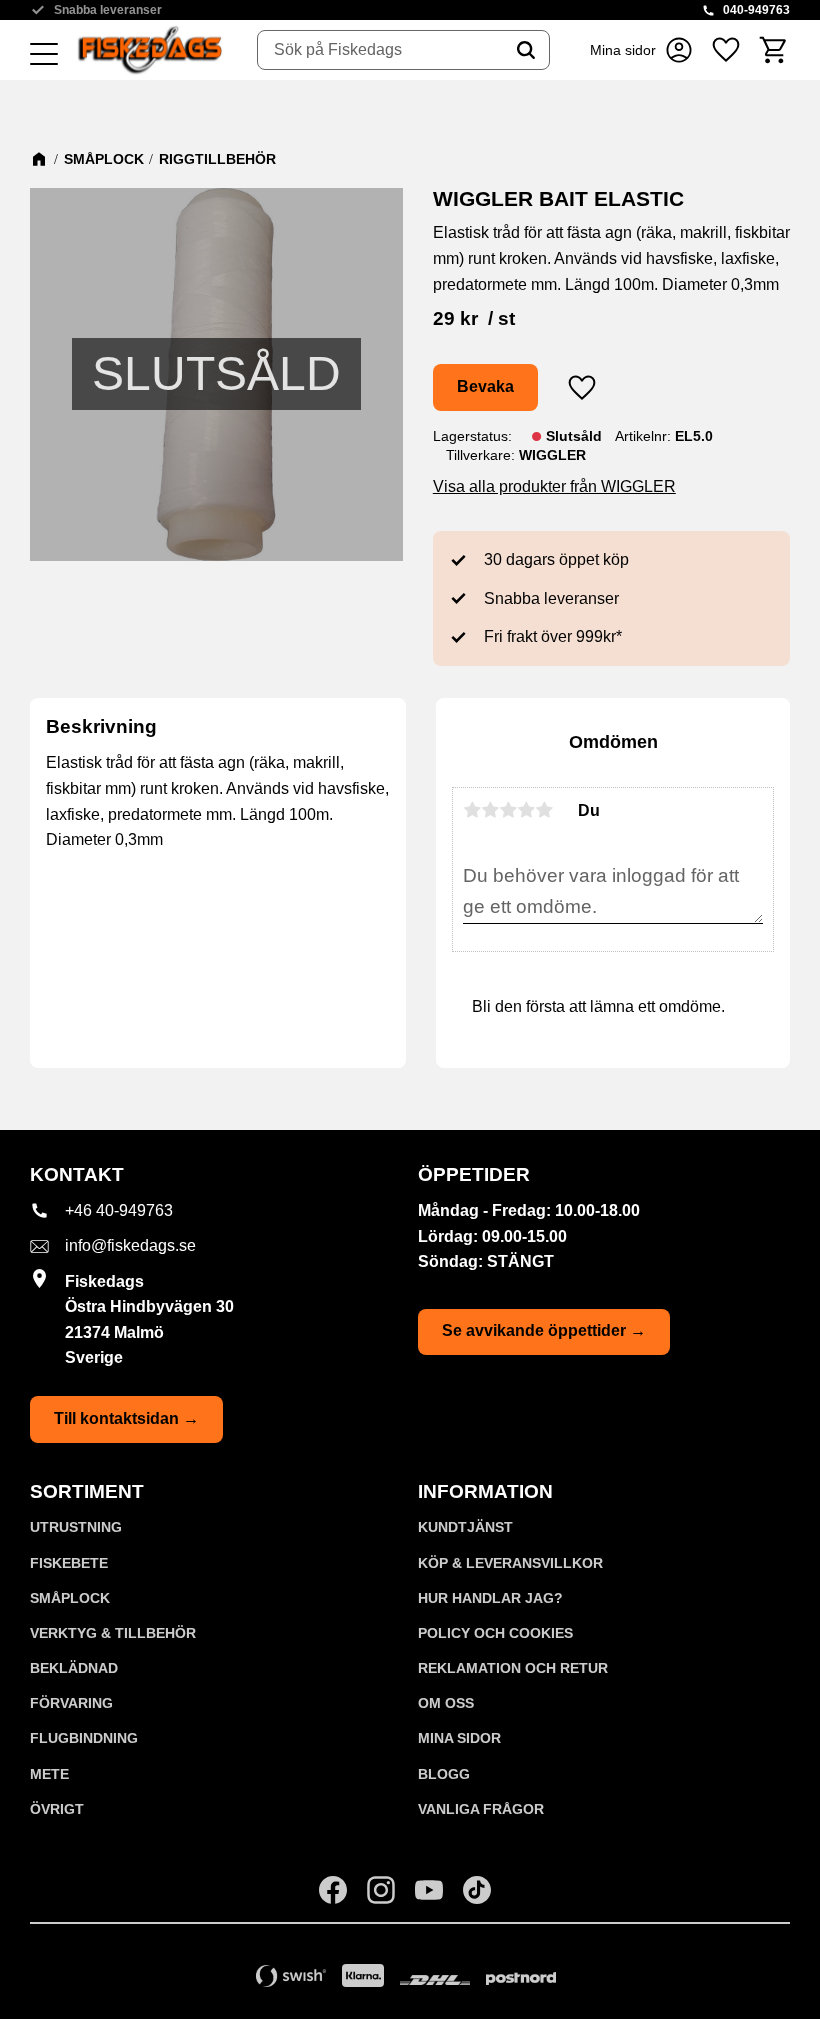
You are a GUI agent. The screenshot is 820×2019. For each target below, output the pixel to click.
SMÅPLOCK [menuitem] (70, 1598)
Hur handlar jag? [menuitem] (490, 1598)
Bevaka (485, 386)
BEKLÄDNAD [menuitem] (74, 1668)
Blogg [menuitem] (444, 1774)
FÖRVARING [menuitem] (71, 1703)
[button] (44, 55)
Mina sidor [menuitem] (459, 1738)
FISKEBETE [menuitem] (69, 1563)
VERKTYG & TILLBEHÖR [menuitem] (113, 1633)
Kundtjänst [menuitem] (465, 1527)
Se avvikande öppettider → (544, 1330)
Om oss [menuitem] (446, 1703)
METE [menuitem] (49, 1774)
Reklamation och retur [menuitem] (513, 1668)
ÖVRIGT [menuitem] (57, 1809)
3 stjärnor (508, 810)
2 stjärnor (490, 810)
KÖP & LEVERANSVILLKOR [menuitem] (510, 1563)
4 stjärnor (526, 810)
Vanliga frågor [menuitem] (481, 1809)
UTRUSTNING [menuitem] (76, 1527)
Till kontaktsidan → (126, 1418)
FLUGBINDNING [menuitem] (84, 1738)
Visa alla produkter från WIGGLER (554, 486)
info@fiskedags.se (130, 1245)
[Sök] (526, 50)
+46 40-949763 (119, 1210)
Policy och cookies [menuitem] (495, 1633)
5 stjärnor (544, 810)
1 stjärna (472, 810)
